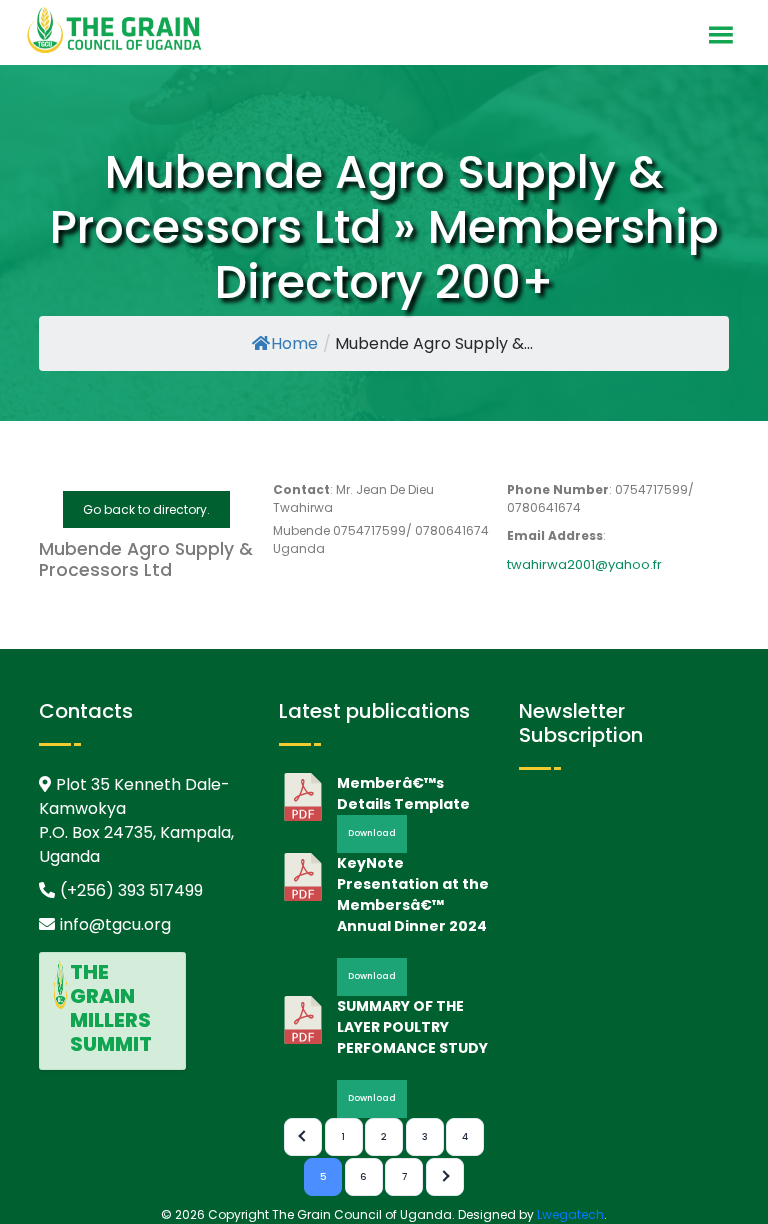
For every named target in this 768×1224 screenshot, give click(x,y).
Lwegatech (570, 1214)
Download (372, 833)
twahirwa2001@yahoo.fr (584, 564)
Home (294, 343)
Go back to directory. (146, 509)
